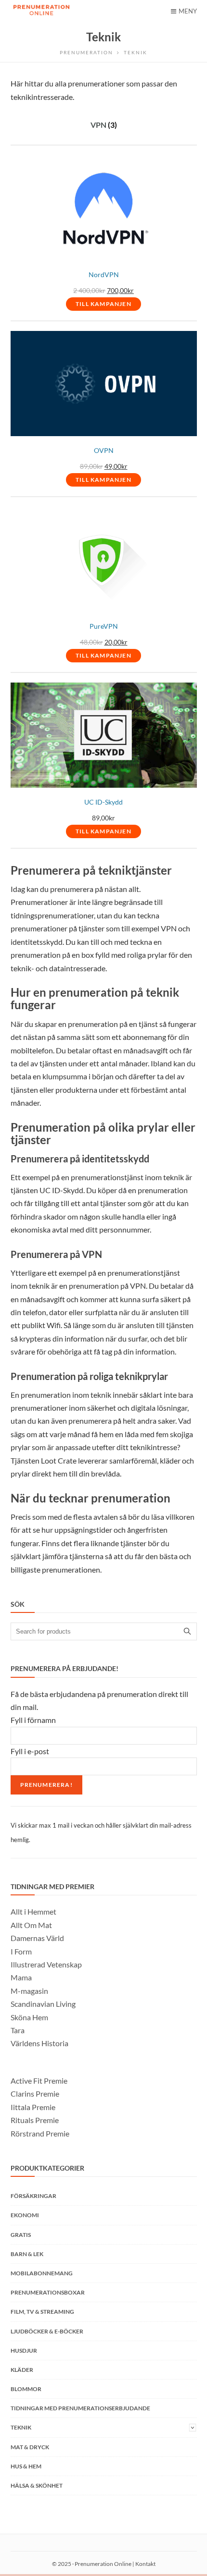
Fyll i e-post (30, 1751)
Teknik (21, 2427)
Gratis (21, 2235)
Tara (18, 2030)
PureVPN (104, 626)
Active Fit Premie (39, 2081)
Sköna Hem (29, 2017)
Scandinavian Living (43, 2004)
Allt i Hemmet (33, 1911)
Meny (188, 11)
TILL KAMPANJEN (103, 304)
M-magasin (29, 1991)
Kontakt (145, 2564)
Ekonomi (25, 2215)
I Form (21, 1951)
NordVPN (104, 275)
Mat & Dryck (30, 2447)
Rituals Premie (35, 2120)
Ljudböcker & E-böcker (47, 2331)
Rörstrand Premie (40, 2133)
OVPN (104, 451)
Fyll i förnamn (33, 1720)
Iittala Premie (33, 2107)
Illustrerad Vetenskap (46, 1964)
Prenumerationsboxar (48, 2292)
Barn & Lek (27, 2254)
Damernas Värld (37, 1938)
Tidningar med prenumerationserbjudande (80, 2408)
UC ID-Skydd (103, 802)
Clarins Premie (35, 2094)
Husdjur (24, 2350)
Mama (21, 1977)
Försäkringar (33, 2196)
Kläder (22, 2370)
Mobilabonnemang (42, 2273)
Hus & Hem (26, 2466)
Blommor (26, 2389)
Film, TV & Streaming (42, 2312)
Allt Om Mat (31, 1925)
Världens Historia (39, 2043)
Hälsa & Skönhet (37, 2485)
